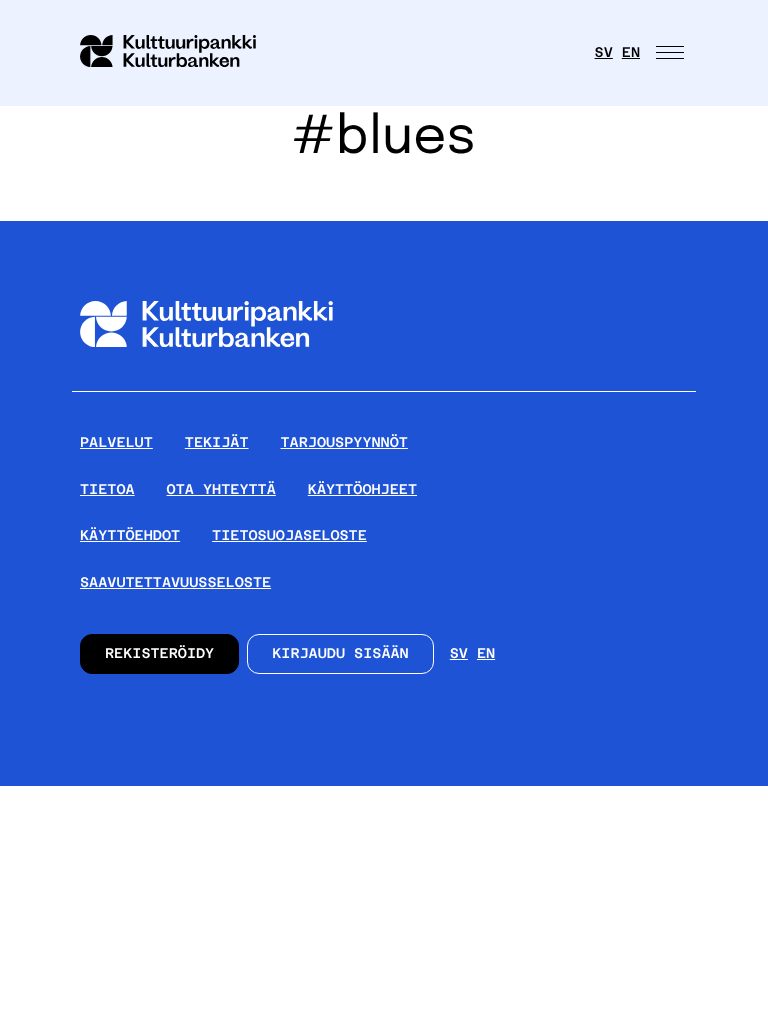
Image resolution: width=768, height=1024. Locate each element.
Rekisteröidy (159, 654)
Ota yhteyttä (221, 490)
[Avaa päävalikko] (672, 53)
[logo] (180, 53)
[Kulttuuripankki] (206, 382)
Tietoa (107, 490)
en (631, 53)
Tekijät (217, 443)
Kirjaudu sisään (340, 654)
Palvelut (116, 443)
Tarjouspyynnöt (344, 443)
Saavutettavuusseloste (175, 583)
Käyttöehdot (130, 536)
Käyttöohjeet (362, 490)
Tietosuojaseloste (289, 536)
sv (604, 53)
